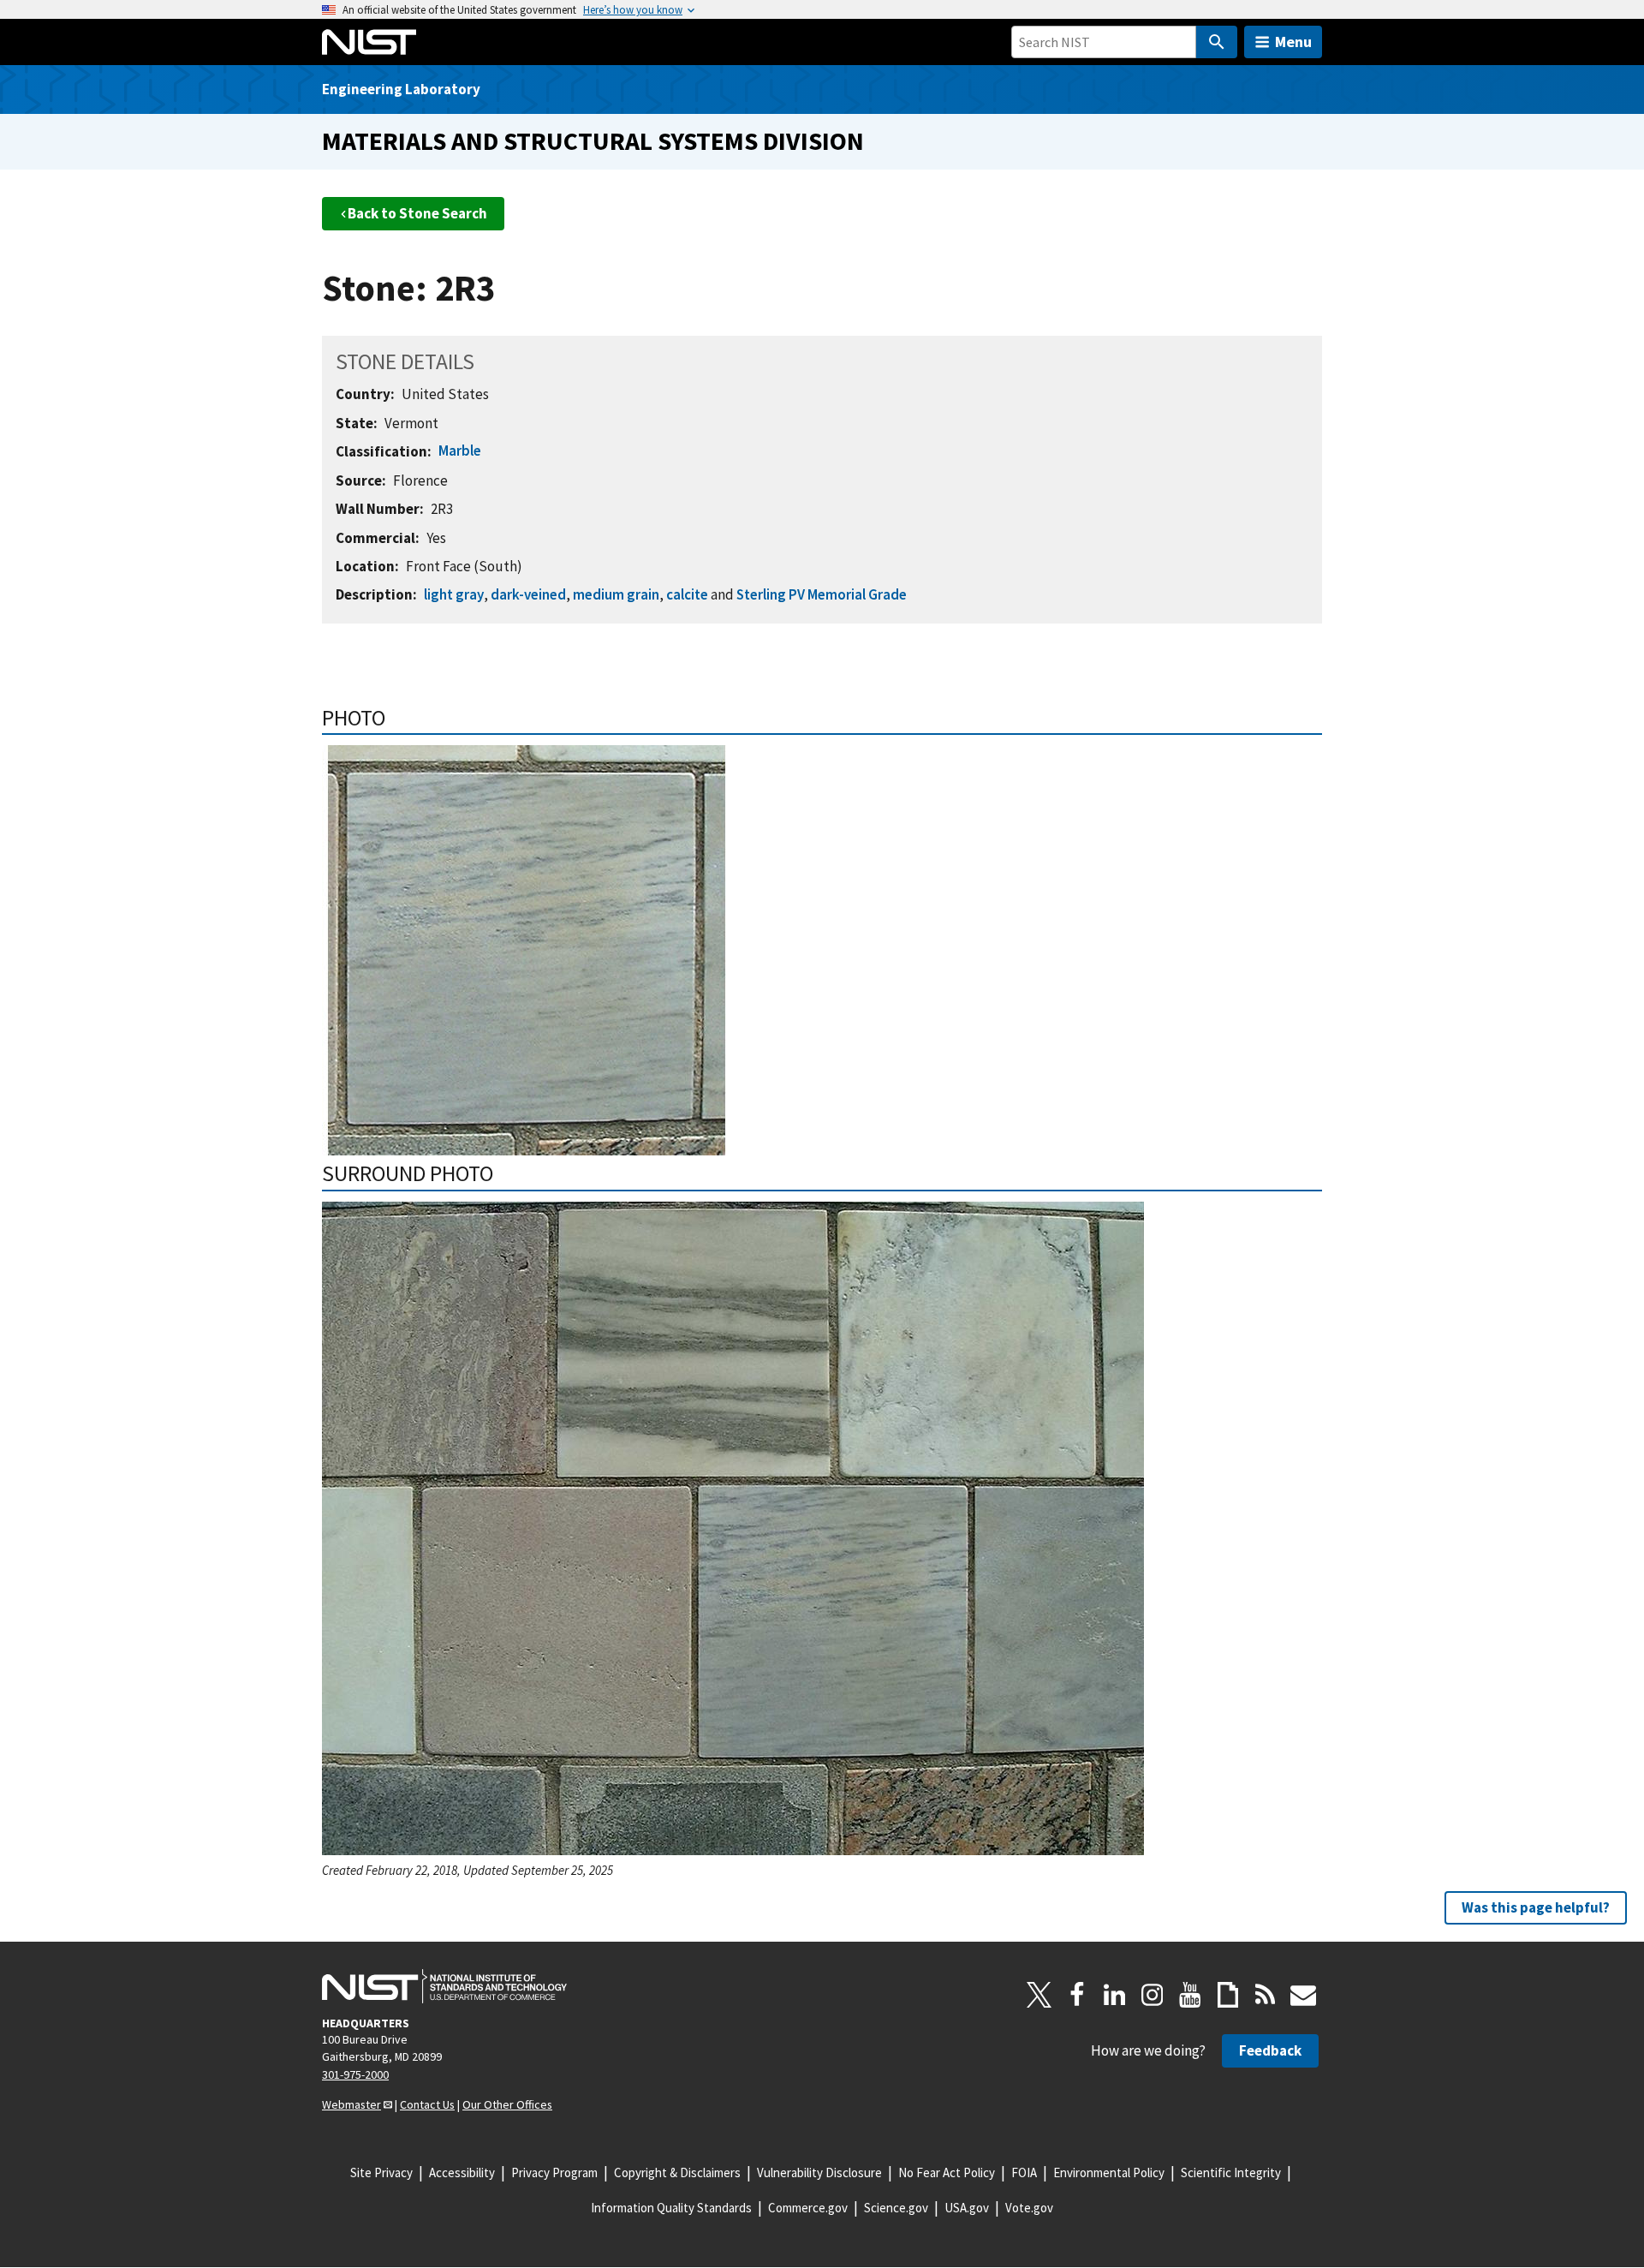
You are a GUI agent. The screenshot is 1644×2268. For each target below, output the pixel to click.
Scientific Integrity (1231, 2173)
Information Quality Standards (671, 2208)
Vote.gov (1029, 2208)
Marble (460, 451)
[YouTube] (1190, 1995)
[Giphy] (1228, 1995)
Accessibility (462, 2173)
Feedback (1270, 2050)
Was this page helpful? (1536, 1907)
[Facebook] (1077, 1995)
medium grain (616, 594)
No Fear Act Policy (947, 2173)
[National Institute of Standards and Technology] (444, 1986)
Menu (1293, 42)
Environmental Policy (1109, 2173)
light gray (454, 594)
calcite (687, 594)
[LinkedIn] (1115, 1995)
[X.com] (1039, 1995)
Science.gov (896, 2208)
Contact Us (427, 2104)
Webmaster (351, 2104)
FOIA (1024, 2173)
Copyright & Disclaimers (677, 2173)
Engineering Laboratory (401, 89)
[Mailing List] (1303, 1995)
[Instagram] (1153, 1995)
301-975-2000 (355, 2074)
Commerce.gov (808, 2208)
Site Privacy (381, 2173)
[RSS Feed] (1266, 1995)
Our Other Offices (507, 2104)
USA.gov (967, 2208)
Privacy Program (554, 2173)
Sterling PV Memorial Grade (822, 594)
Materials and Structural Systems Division (593, 141)
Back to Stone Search (417, 213)
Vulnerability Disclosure (819, 2173)
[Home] (369, 42)
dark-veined (528, 594)
